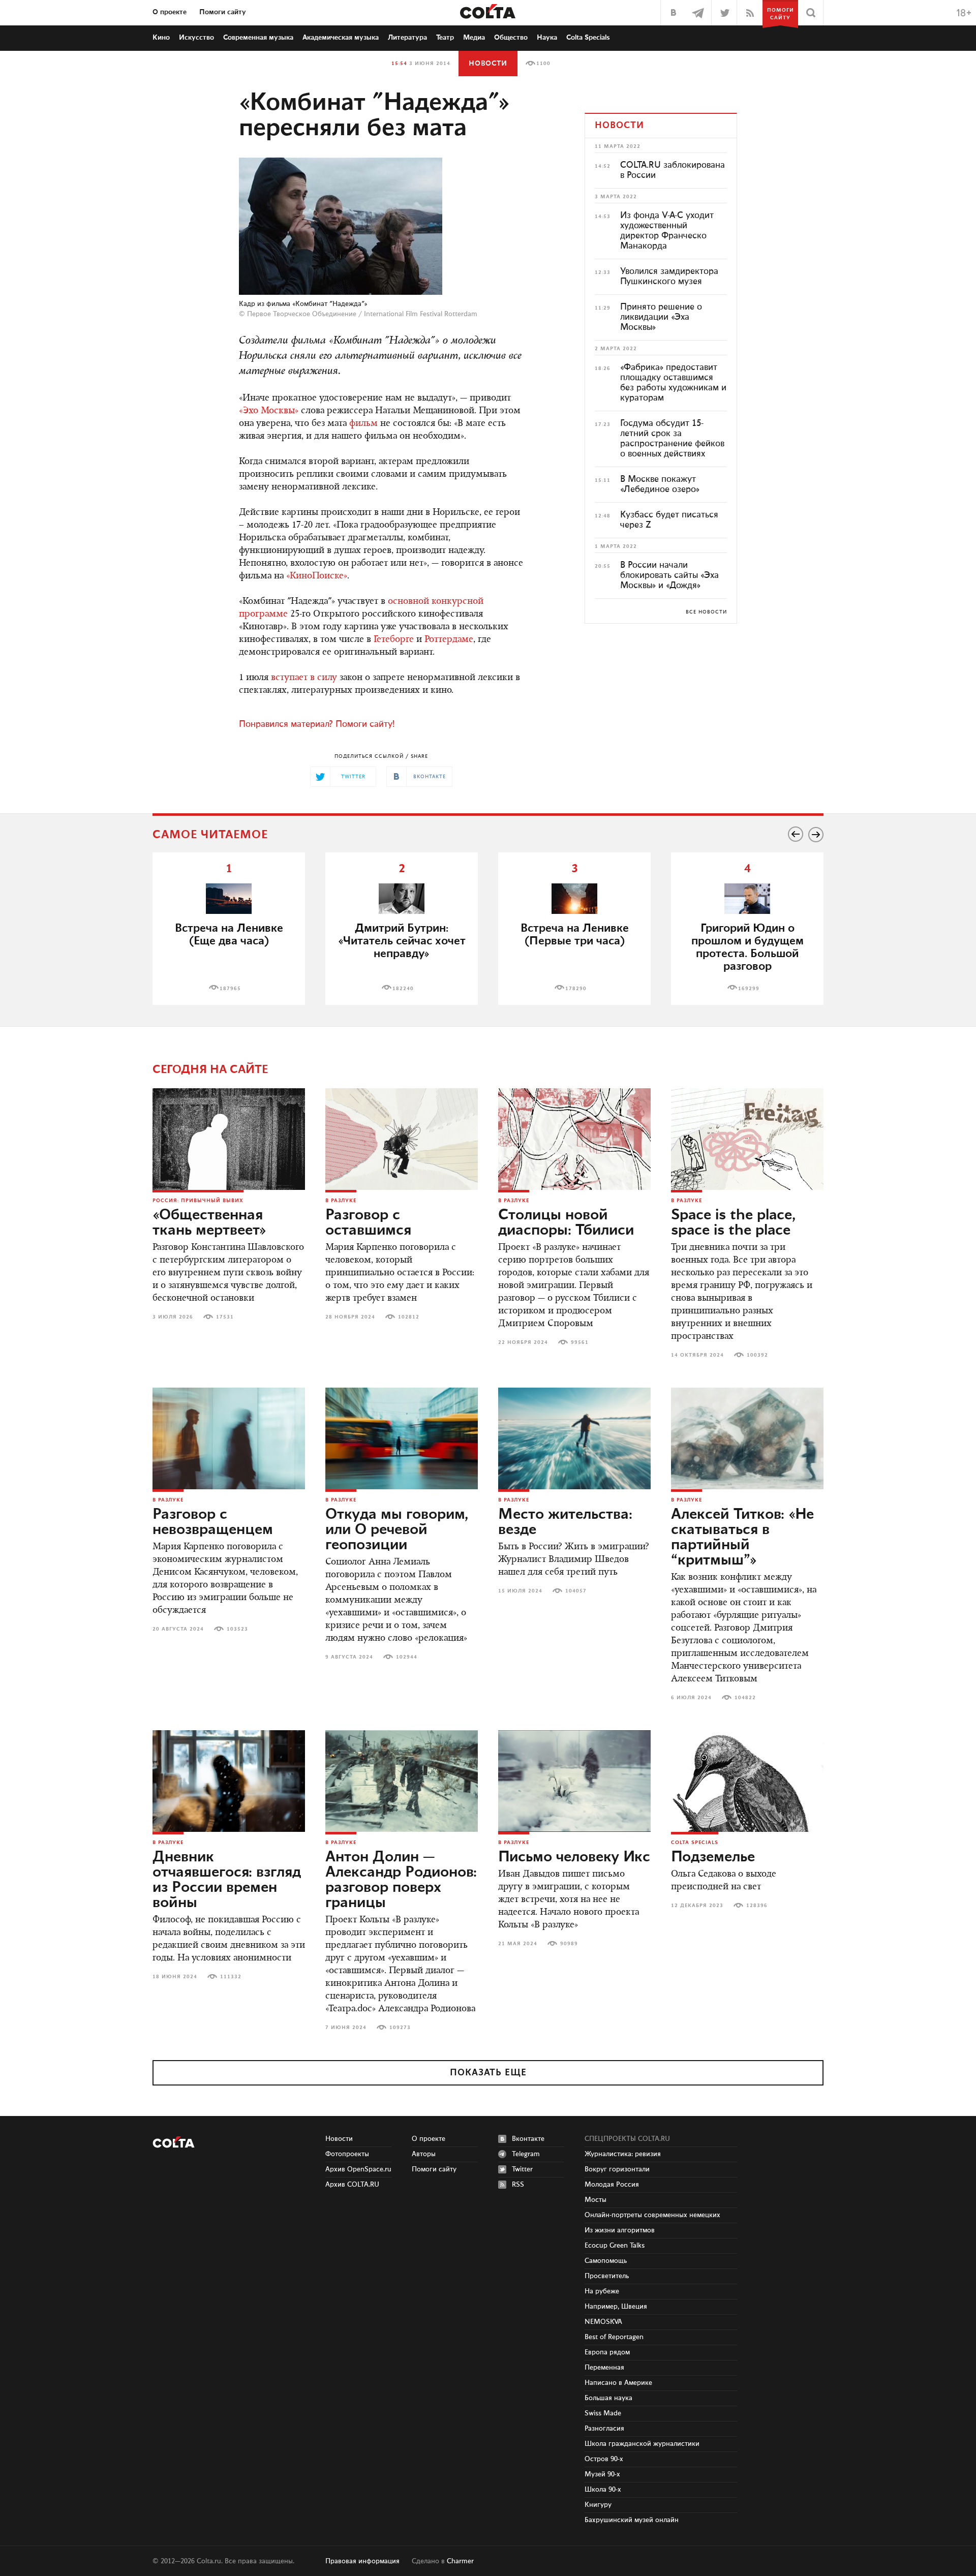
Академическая (341, 38)
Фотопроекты (347, 2154)
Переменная (604, 2368)
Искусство (196, 38)
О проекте (170, 12)
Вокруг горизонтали (617, 2169)
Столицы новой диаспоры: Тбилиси (566, 1223)
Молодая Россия (612, 2185)
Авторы (424, 2154)
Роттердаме (449, 640)
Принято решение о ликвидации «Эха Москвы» (661, 317)
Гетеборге (394, 640)
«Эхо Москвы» (269, 411)
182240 (403, 989)
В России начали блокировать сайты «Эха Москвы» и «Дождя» (669, 575)
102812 (409, 1317)
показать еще (488, 2073)
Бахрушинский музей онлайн (632, 2520)
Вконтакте (528, 2139)
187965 (230, 989)
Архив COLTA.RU (352, 2185)
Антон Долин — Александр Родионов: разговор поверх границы (401, 1880)
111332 (231, 1977)
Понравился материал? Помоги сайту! (317, 724)
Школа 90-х (603, 2490)
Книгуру (598, 2505)
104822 (745, 1698)
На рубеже (602, 2291)
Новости (488, 64)
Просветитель (607, 2276)
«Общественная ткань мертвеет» (209, 1223)
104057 (576, 1591)
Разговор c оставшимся (368, 1223)
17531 (225, 1317)
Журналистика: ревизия (623, 2154)
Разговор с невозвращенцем (213, 1522)
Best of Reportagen (614, 2337)
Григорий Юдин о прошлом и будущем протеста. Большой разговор (748, 947)
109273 (400, 2028)
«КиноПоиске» (317, 576)
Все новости (706, 612)
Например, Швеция (616, 2307)
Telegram (526, 2154)
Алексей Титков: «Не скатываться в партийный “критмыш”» (742, 1538)
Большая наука (608, 2398)
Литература (407, 38)
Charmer (460, 2561)
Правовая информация (362, 2561)
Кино (161, 38)
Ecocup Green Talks (615, 2246)
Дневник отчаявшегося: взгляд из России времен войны (227, 1880)
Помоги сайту (223, 12)
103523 (237, 1629)
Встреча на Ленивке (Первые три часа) (575, 935)
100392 (757, 1355)
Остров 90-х (604, 2459)
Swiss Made (603, 2413)
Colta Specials (588, 38)
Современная (258, 38)
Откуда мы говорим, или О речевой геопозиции (397, 1530)
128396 (757, 1906)
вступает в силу (304, 678)
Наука (547, 38)
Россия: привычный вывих (198, 1201)
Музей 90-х (602, 2474)
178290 (576, 989)
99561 (580, 1342)
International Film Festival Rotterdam (421, 314)
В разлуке (341, 1201)
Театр (445, 38)
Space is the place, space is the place (733, 1223)
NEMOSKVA (603, 2322)
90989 (569, 1944)
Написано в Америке (618, 2383)
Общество (511, 38)
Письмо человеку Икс (574, 1857)
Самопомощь (606, 2261)
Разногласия (604, 2429)
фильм (363, 424)
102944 (407, 1657)
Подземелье (713, 1857)
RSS (518, 2185)
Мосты (596, 2200)
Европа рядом (607, 2352)
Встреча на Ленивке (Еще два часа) (229, 935)
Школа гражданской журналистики (642, 2444)
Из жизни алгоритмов (620, 2230)
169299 (749, 989)
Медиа (474, 38)
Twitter (522, 2169)
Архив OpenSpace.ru (358, 2169)
